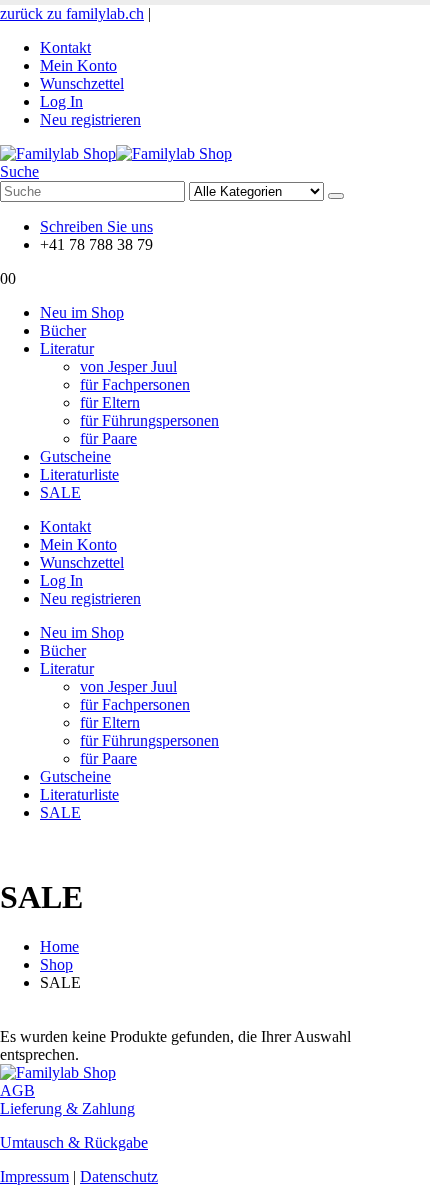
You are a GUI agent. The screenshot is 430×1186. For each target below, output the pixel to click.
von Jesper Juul (128, 366)
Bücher (63, 330)
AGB (17, 1090)
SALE (60, 492)
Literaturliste (79, 474)
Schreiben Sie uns (96, 226)
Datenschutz (119, 1176)
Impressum (34, 1176)
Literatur (67, 348)
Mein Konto (78, 65)
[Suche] (336, 196)
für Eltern (110, 402)
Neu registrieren (90, 119)
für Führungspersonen (149, 420)
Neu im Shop (82, 312)
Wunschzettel (82, 83)
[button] (19, 171)
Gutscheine (75, 456)
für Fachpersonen (135, 384)
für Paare (108, 438)
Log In (61, 101)
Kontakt (65, 47)
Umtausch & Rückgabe (74, 1142)
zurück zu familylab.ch (72, 13)
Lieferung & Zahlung (67, 1108)
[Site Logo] (116, 153)
